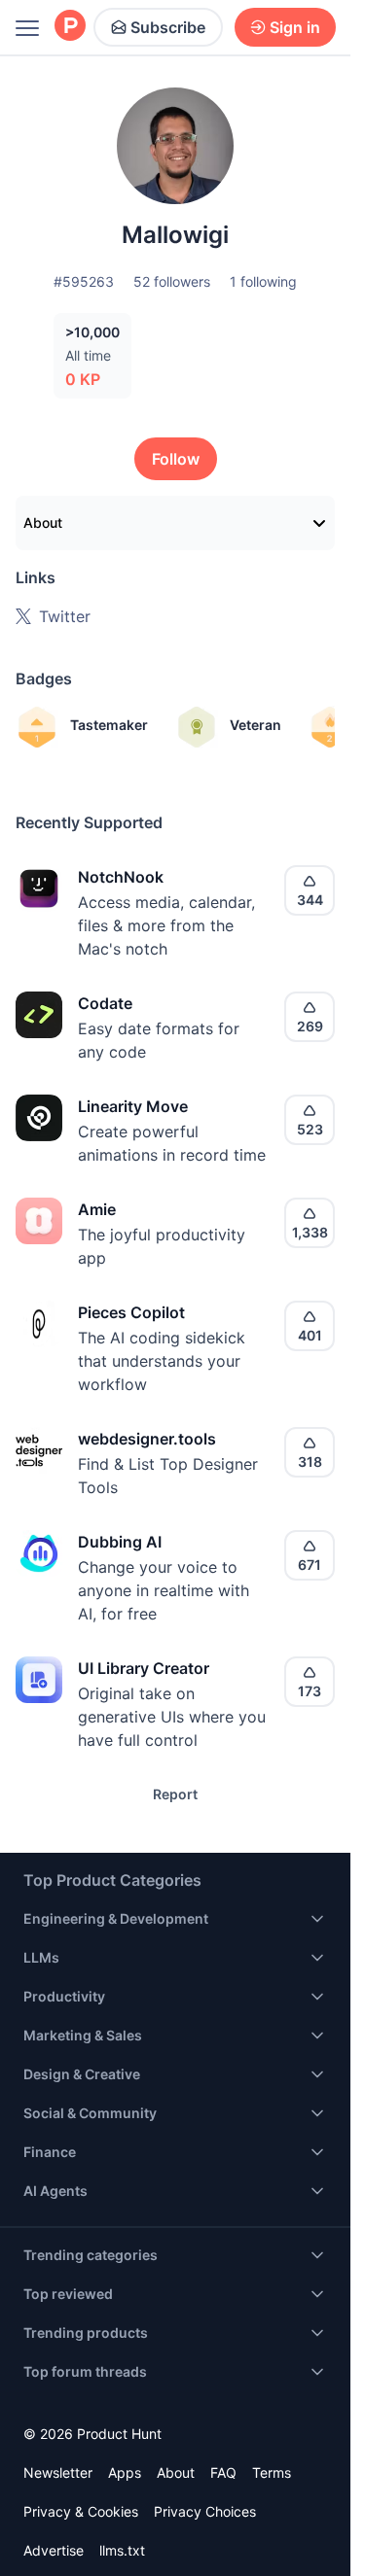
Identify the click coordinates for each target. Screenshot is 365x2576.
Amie (97, 1209)
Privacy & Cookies (81, 2511)
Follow (176, 459)
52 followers (172, 281)
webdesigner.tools (147, 1439)
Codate (105, 1003)
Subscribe (168, 27)
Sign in (295, 27)
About (43, 522)
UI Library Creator (144, 1668)
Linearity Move (133, 1106)
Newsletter (58, 2472)
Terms (272, 2472)
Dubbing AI (120, 1542)
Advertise (54, 2550)
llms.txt (122, 2550)
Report (175, 1794)
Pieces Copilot (131, 1312)
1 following (263, 281)
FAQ (223, 2472)
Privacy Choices (205, 2511)
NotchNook (121, 877)
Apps (125, 2472)
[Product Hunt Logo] (70, 27)
